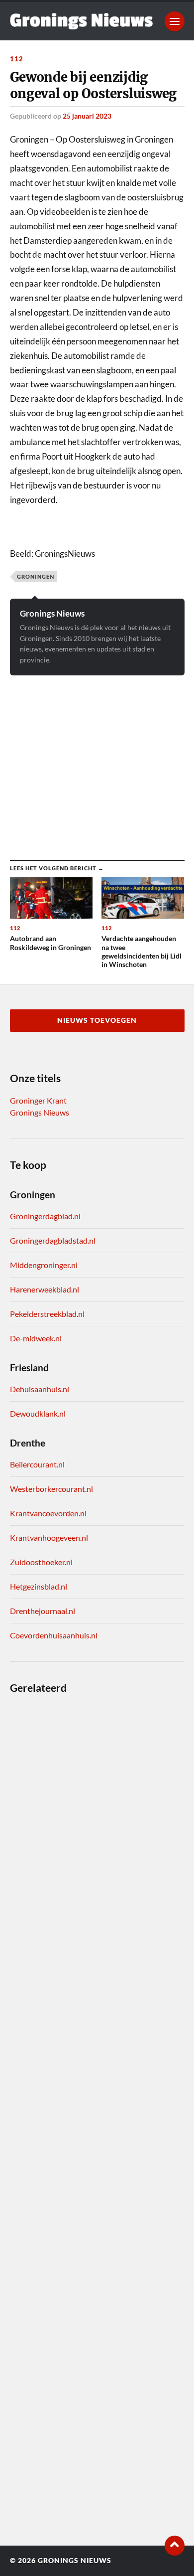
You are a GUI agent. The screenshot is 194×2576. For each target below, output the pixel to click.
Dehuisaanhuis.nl (40, 1389)
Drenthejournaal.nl (43, 1611)
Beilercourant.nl (37, 1464)
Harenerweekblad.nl (45, 1289)
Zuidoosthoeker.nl (41, 1562)
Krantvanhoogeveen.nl (49, 1537)
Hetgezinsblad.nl (39, 1586)
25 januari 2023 (87, 116)
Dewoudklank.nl (38, 1413)
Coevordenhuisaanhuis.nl (54, 1635)
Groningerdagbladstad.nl (53, 1240)
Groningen (36, 576)
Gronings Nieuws (52, 613)
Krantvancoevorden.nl (48, 1513)
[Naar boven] (175, 2546)
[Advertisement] (97, 760)
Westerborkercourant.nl (51, 1489)
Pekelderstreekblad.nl (47, 1314)
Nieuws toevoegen (97, 1020)
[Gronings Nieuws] (82, 21)
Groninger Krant (38, 1100)
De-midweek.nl (36, 1338)
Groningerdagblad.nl (45, 1216)
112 (17, 59)
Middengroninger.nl (44, 1265)
